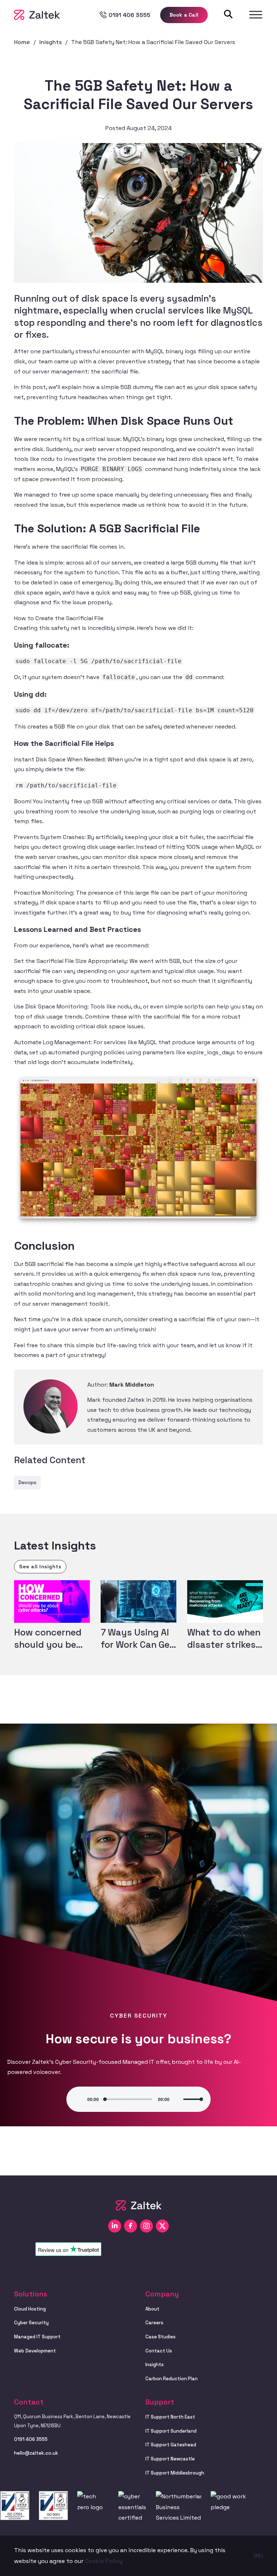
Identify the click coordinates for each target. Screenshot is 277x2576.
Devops (27, 1482)
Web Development (35, 2351)
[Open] (256, 15)
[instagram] (146, 2226)
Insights (155, 2365)
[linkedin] (115, 2226)
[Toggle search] (228, 14)
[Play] (77, 2099)
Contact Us (159, 2351)
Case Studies (161, 2337)
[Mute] (175, 2099)
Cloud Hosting (30, 2309)
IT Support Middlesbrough (175, 2473)
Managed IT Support (37, 2337)
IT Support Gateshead (171, 2445)
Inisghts (50, 42)
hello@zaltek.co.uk (36, 2453)
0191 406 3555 (31, 2439)
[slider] (193, 2099)
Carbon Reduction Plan (172, 2379)
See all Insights (40, 1566)
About (152, 2309)
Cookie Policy (104, 2561)
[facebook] (131, 2226)
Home (22, 42)
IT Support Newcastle (170, 2459)
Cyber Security (31, 2323)
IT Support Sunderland (171, 2431)
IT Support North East (170, 2417)
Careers (154, 2323)
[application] (138, 2099)
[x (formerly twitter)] (162, 2226)
